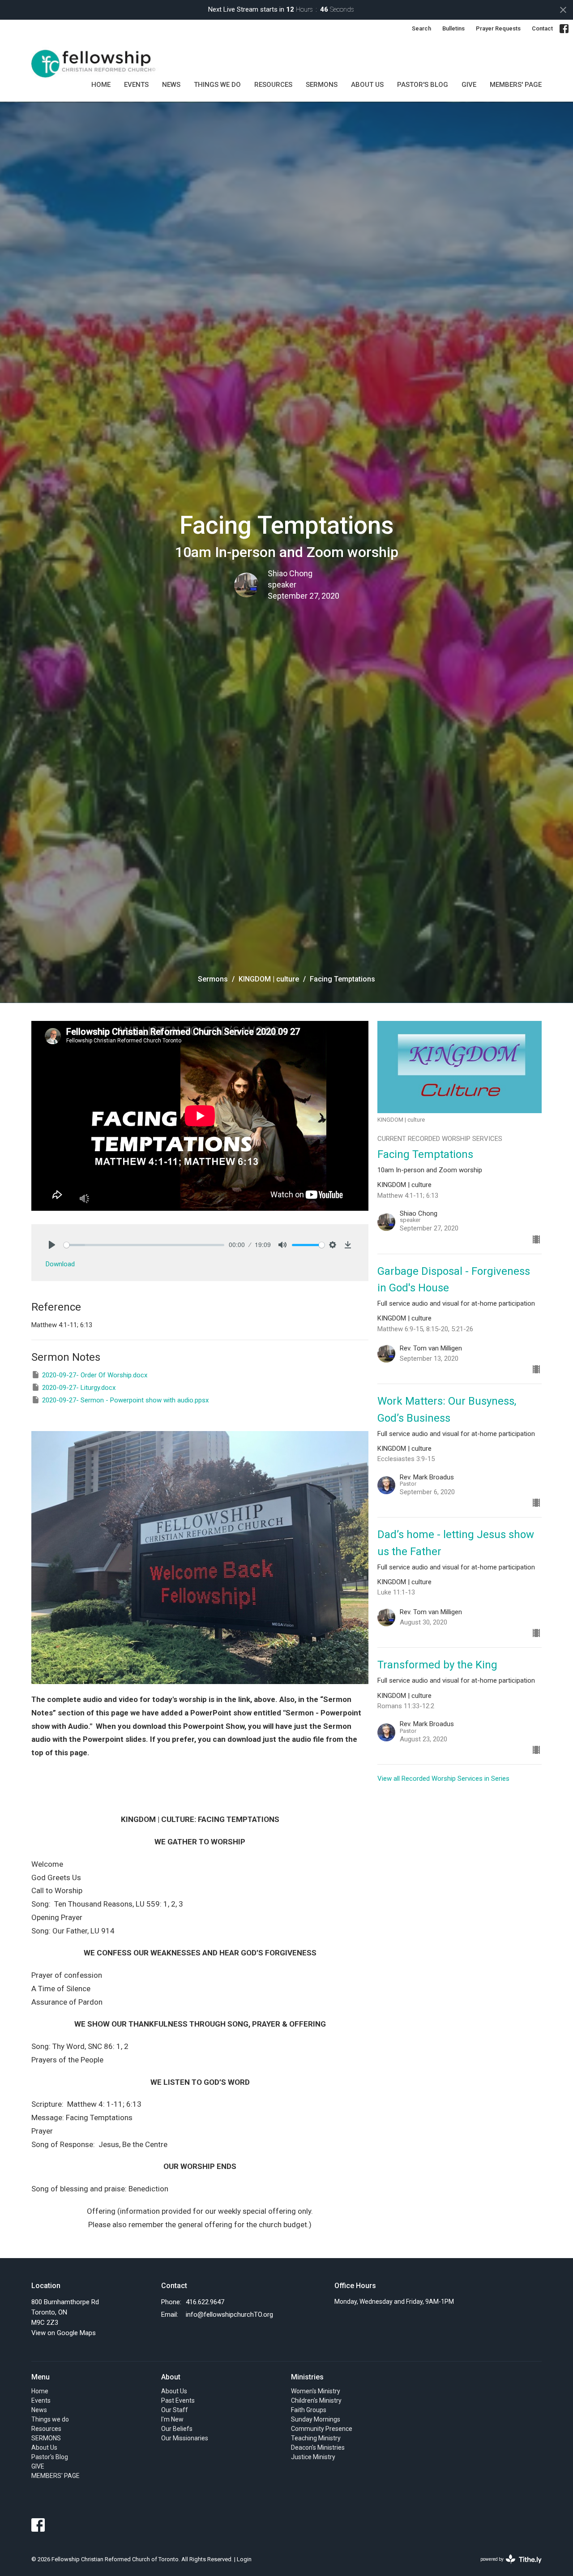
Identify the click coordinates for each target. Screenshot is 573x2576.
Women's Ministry (316, 2391)
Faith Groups (309, 2410)
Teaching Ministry (316, 2438)
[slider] (144, 1245)
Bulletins (453, 28)
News (171, 85)
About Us (367, 85)
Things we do (217, 85)
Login (244, 2559)
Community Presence (322, 2429)
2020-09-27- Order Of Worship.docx (95, 1375)
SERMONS (322, 85)
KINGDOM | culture (269, 979)
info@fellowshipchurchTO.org (229, 2315)
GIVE (469, 85)
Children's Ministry (316, 2400)
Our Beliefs (177, 2429)
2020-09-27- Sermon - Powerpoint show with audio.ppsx (125, 1400)
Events (136, 85)
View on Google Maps (64, 2333)
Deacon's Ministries (318, 2447)
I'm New (172, 2419)
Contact (542, 28)
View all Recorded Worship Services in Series (443, 1779)
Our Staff (175, 2410)
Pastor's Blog (423, 85)
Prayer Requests (498, 28)
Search (421, 28)
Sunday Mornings (316, 2419)
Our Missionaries (185, 2438)
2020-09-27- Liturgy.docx (79, 1388)
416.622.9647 (205, 2302)
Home (101, 85)
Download (60, 1264)
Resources (273, 85)
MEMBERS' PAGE (516, 85)
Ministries (307, 2377)
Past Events (178, 2400)
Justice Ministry (313, 2457)
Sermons (213, 979)
